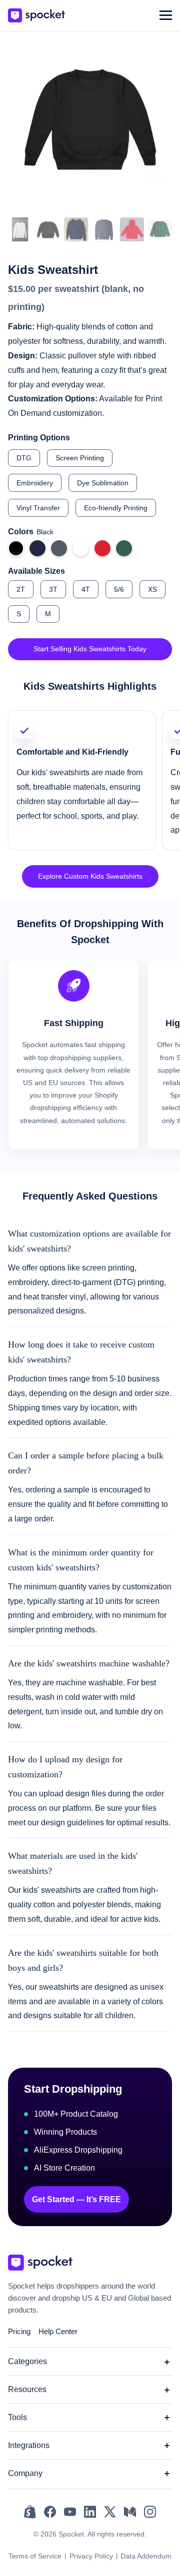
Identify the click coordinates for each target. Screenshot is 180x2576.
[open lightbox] (20, 230)
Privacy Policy (91, 2556)
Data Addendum (146, 2556)
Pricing (19, 2331)
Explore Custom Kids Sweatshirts (90, 876)
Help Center (58, 2331)
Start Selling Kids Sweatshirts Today (90, 649)
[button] (166, 15)
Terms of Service (35, 2556)
